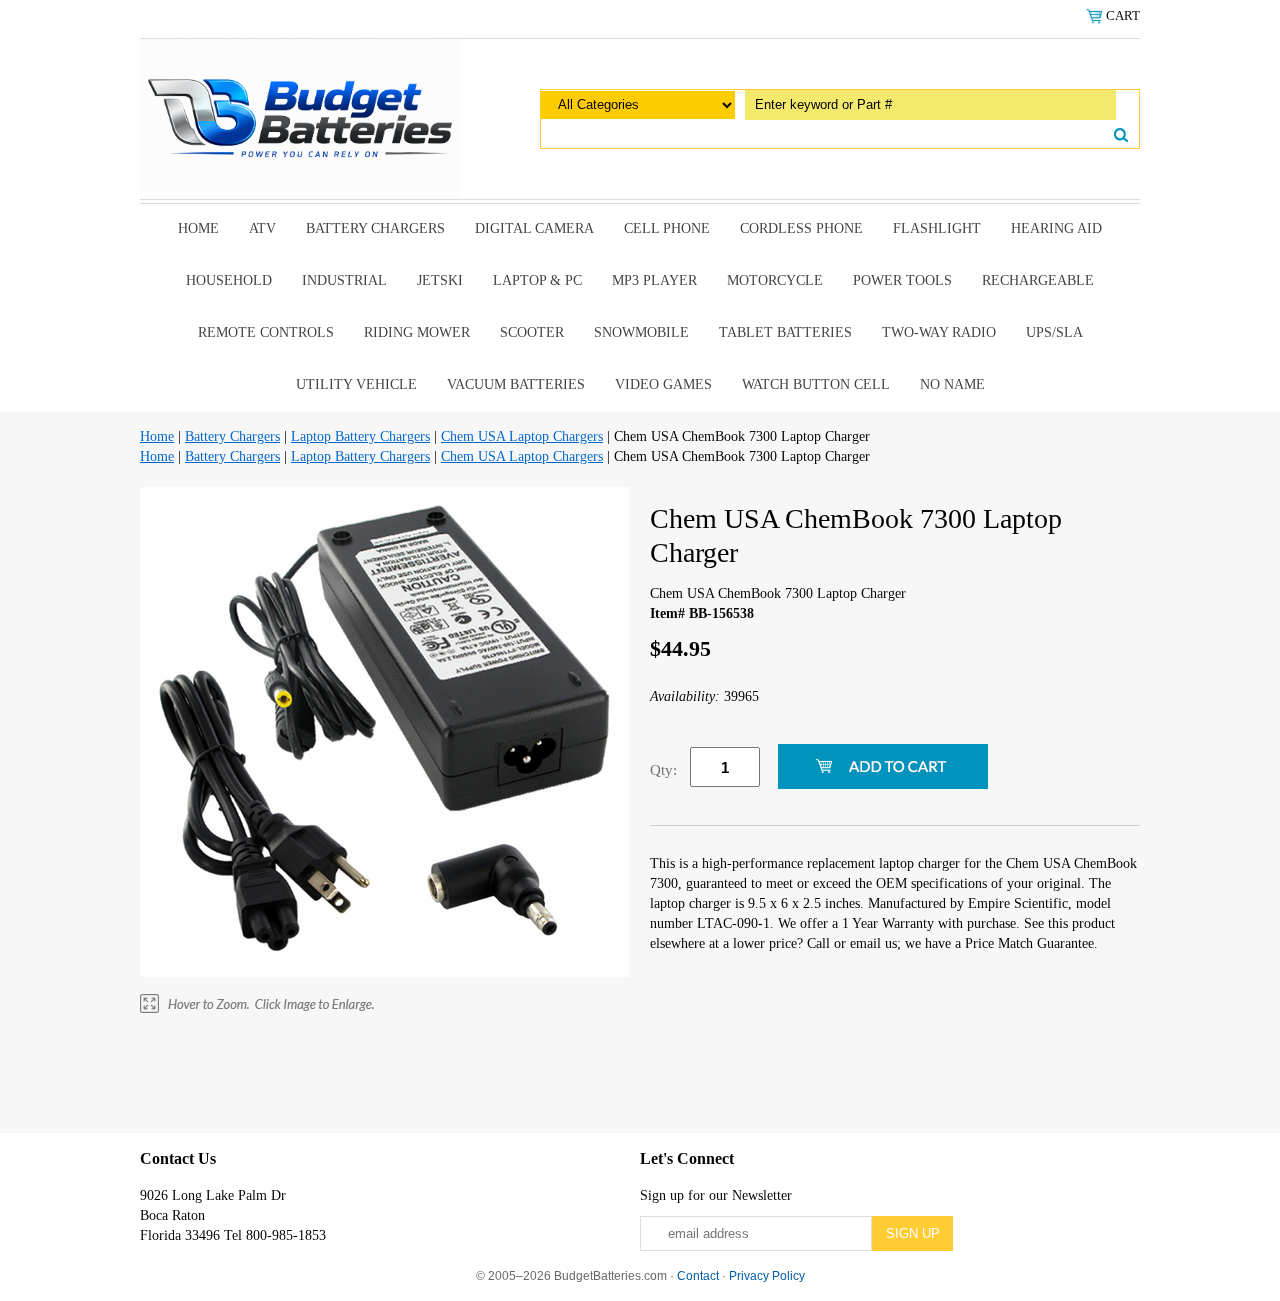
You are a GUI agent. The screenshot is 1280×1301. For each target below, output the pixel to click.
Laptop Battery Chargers (360, 436)
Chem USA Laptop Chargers (522, 436)
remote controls (266, 332)
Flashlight (937, 228)
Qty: (663, 770)
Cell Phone (667, 228)
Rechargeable (1038, 280)
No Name (952, 384)
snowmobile (641, 332)
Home (198, 228)
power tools (902, 280)
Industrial (344, 280)
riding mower (417, 332)
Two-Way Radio (939, 332)
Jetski (440, 280)
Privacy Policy (767, 1276)
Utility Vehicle (356, 384)
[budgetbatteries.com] (300, 117)
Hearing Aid (1056, 228)
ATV (262, 228)
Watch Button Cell (816, 384)
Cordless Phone (801, 228)
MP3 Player (654, 280)
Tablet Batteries (785, 332)
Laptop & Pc (537, 280)
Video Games (663, 384)
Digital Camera (534, 228)
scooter (532, 332)
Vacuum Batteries (516, 384)
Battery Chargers (375, 228)
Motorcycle (775, 280)
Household (229, 280)
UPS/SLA (1054, 332)
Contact (698, 1276)
